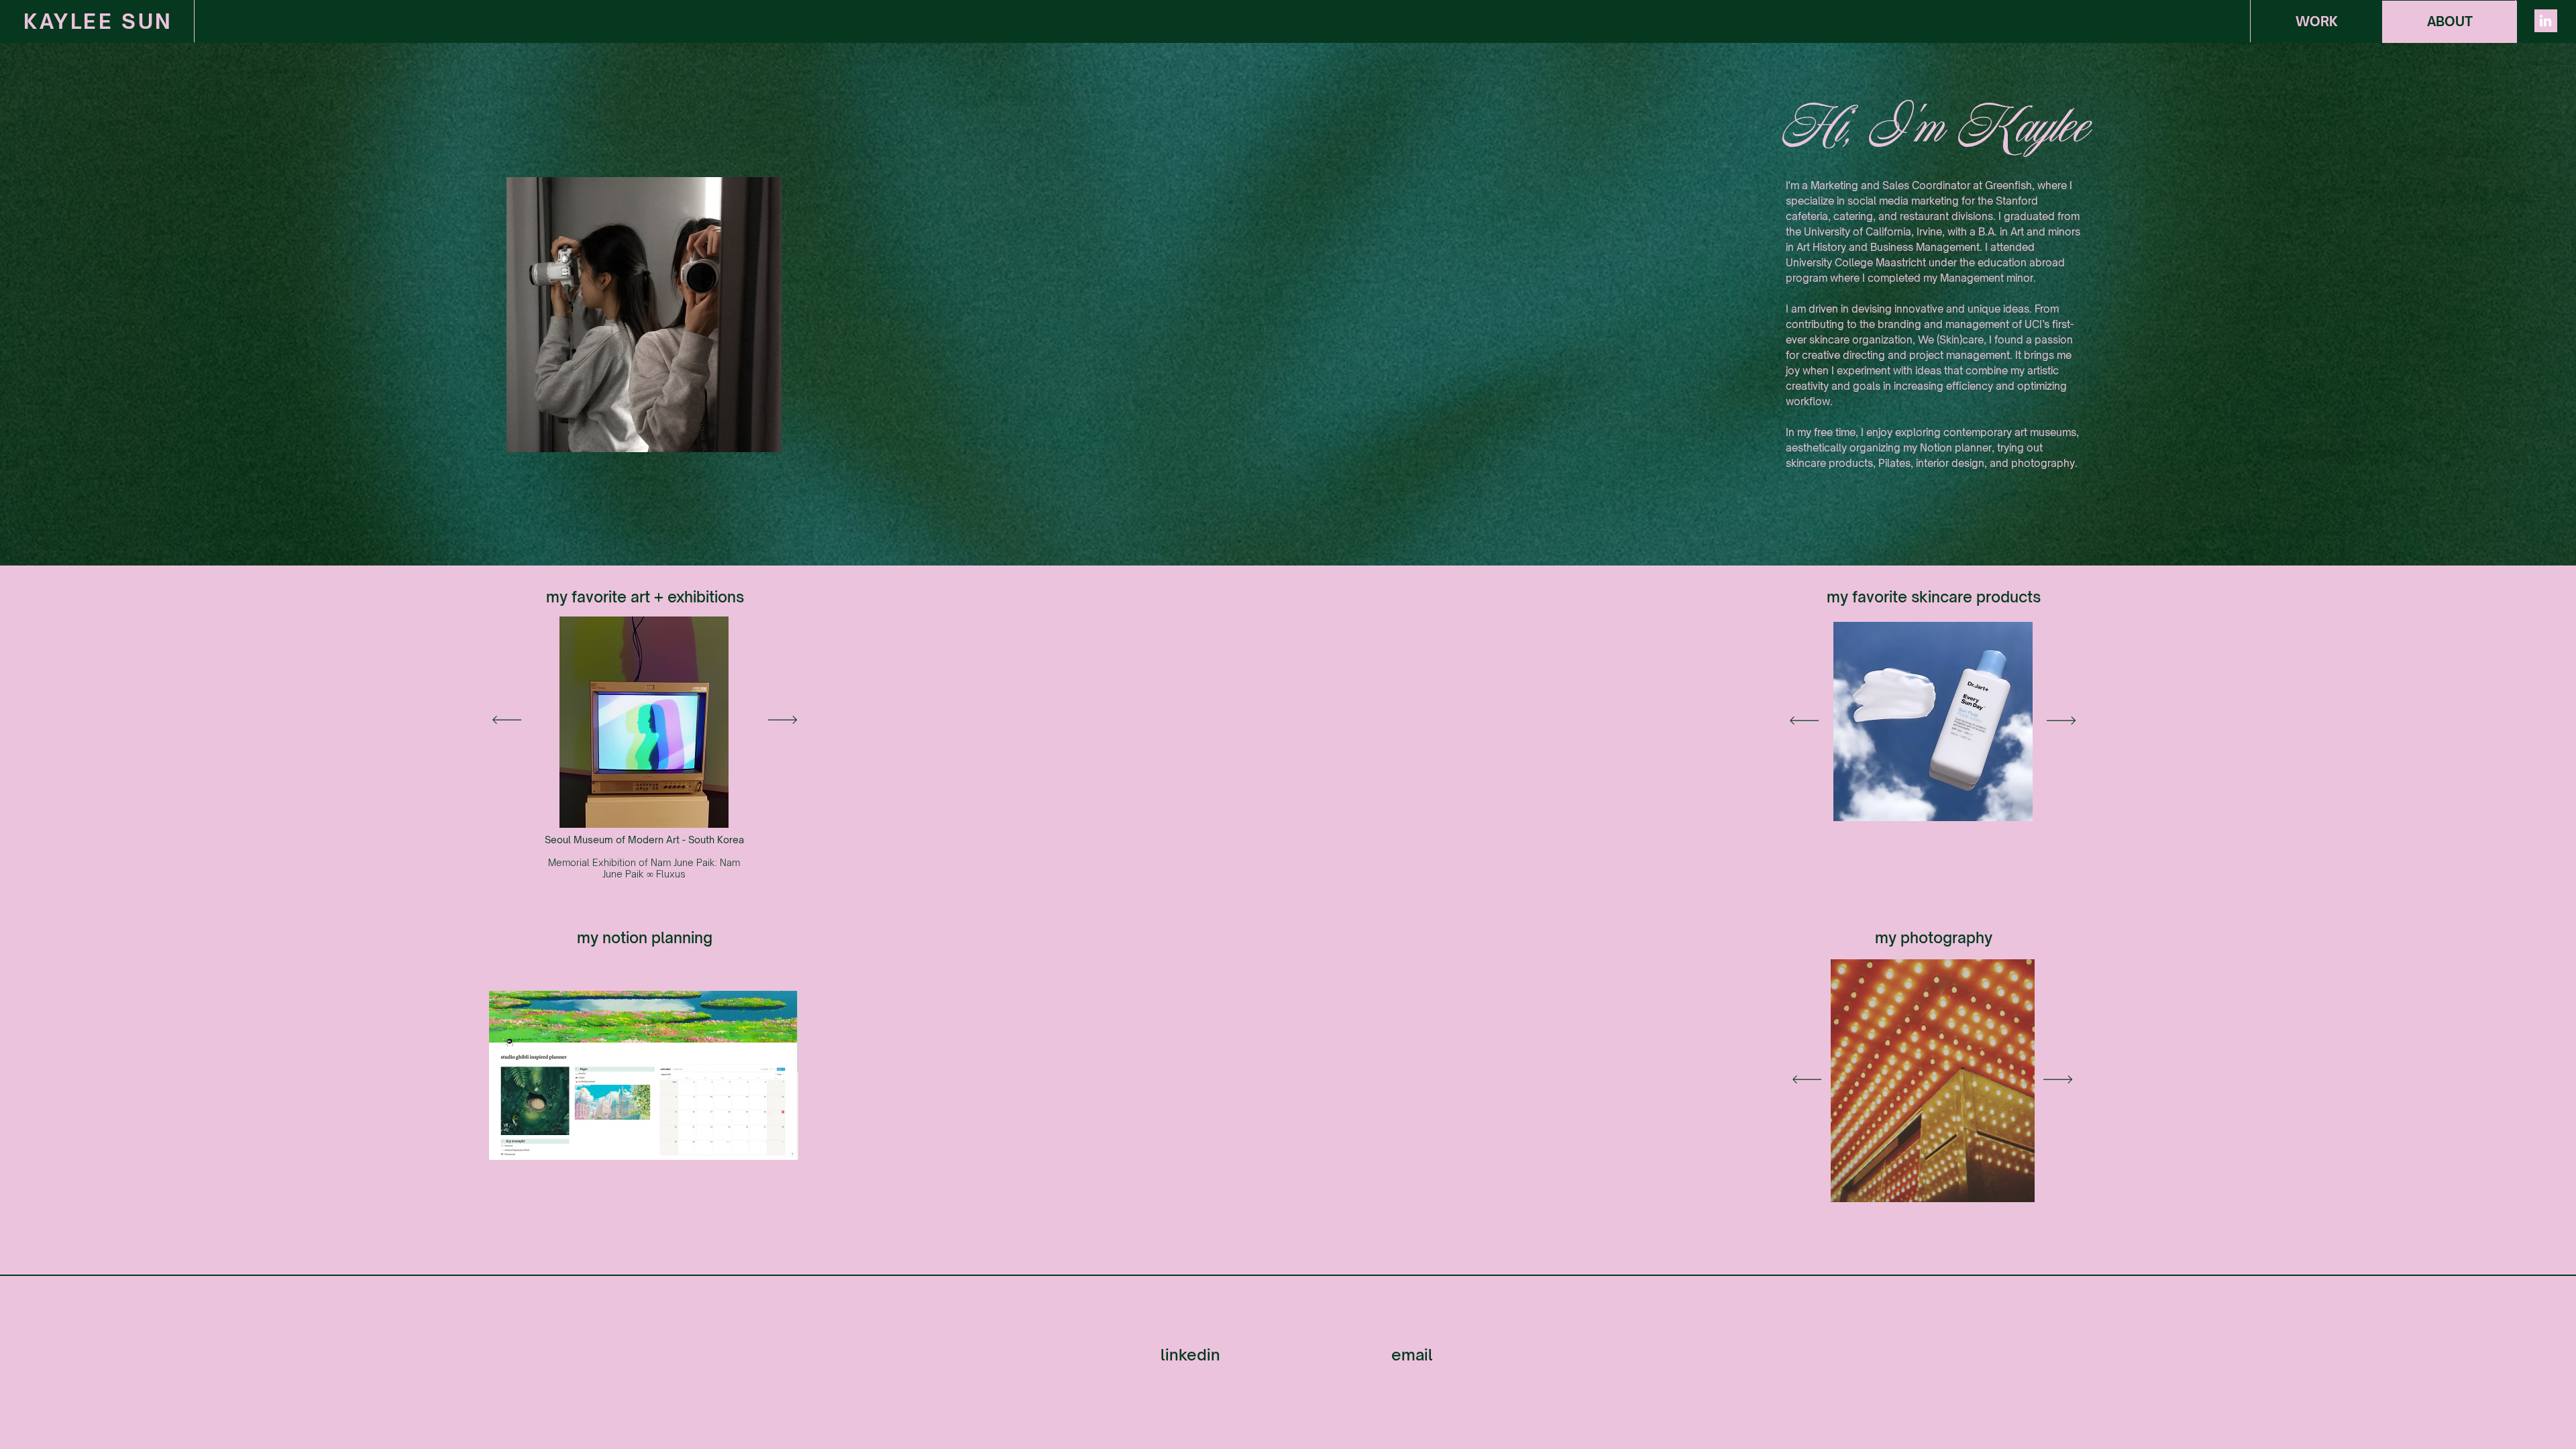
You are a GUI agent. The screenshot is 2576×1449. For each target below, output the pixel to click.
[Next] (783, 721)
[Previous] (507, 721)
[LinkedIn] (2545, 20)
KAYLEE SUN (98, 21)
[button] (2316, 22)
